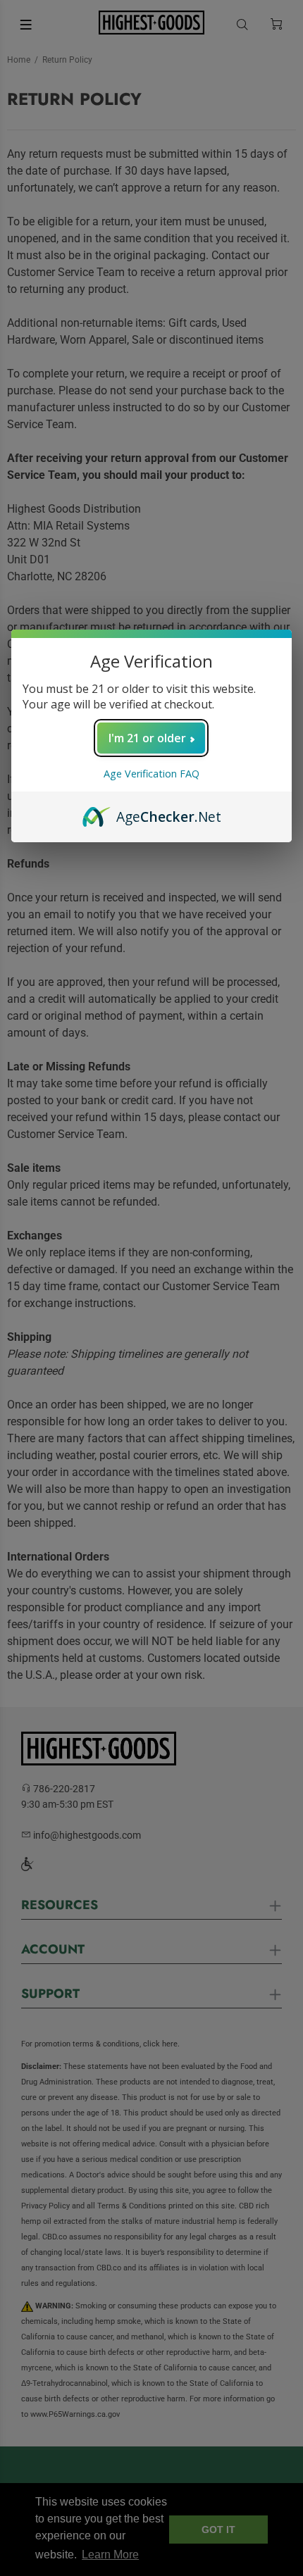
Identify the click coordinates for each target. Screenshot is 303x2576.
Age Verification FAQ (151, 774)
